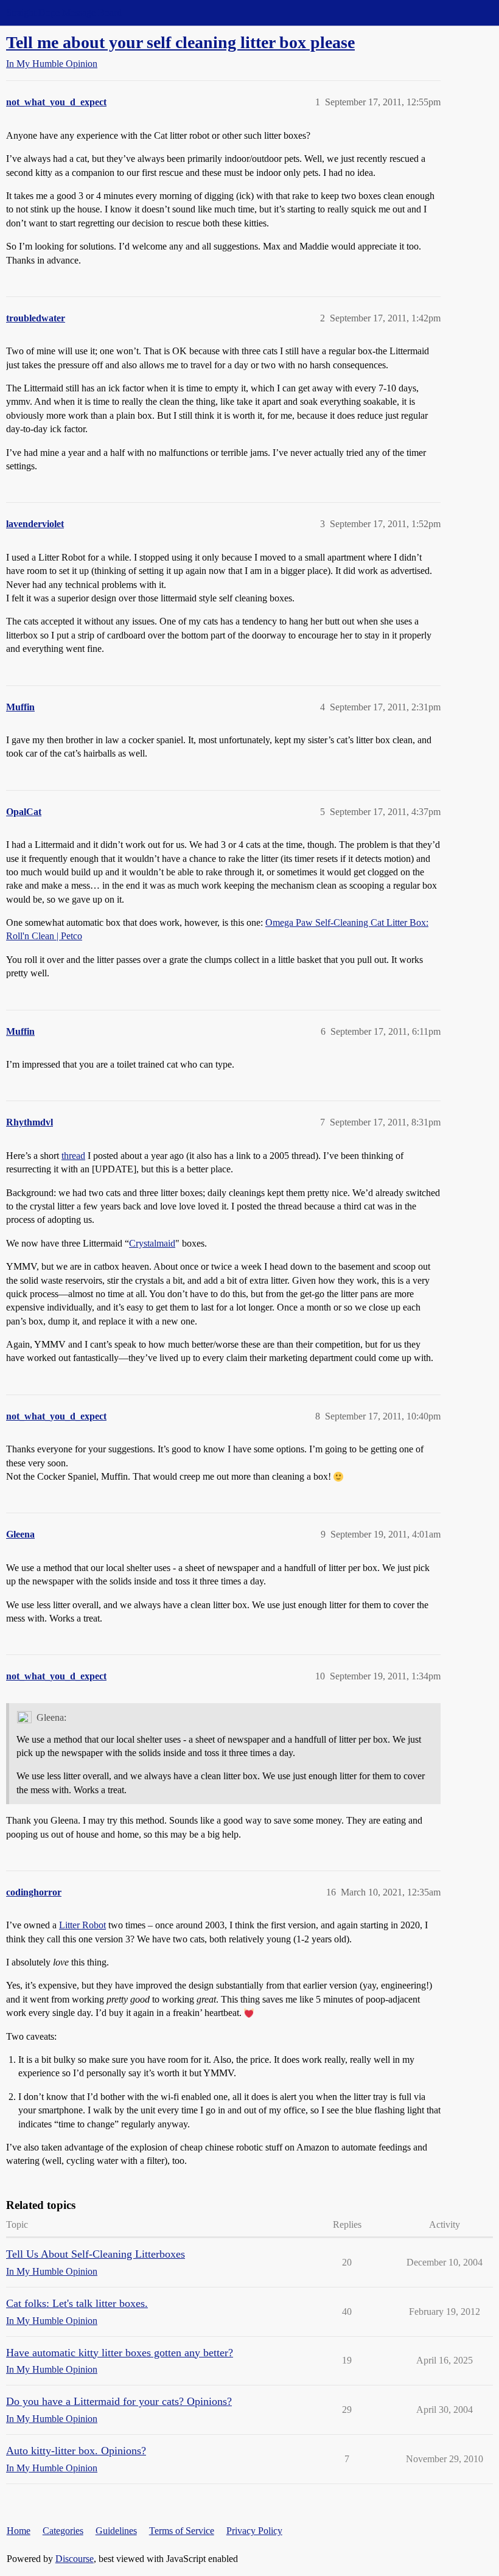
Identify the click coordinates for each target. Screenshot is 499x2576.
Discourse (75, 2559)
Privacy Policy (254, 2531)
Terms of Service (182, 2531)
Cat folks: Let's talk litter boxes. (77, 2303)
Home (19, 2531)
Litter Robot (82, 1925)
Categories (63, 2531)
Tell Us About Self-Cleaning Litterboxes (96, 2254)
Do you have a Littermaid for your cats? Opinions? (119, 2401)
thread (73, 1156)
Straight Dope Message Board (64, 12)
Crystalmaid (152, 1243)
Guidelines (116, 2531)
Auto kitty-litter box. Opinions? (76, 2451)
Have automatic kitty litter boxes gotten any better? (120, 2353)
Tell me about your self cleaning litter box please (180, 42)
